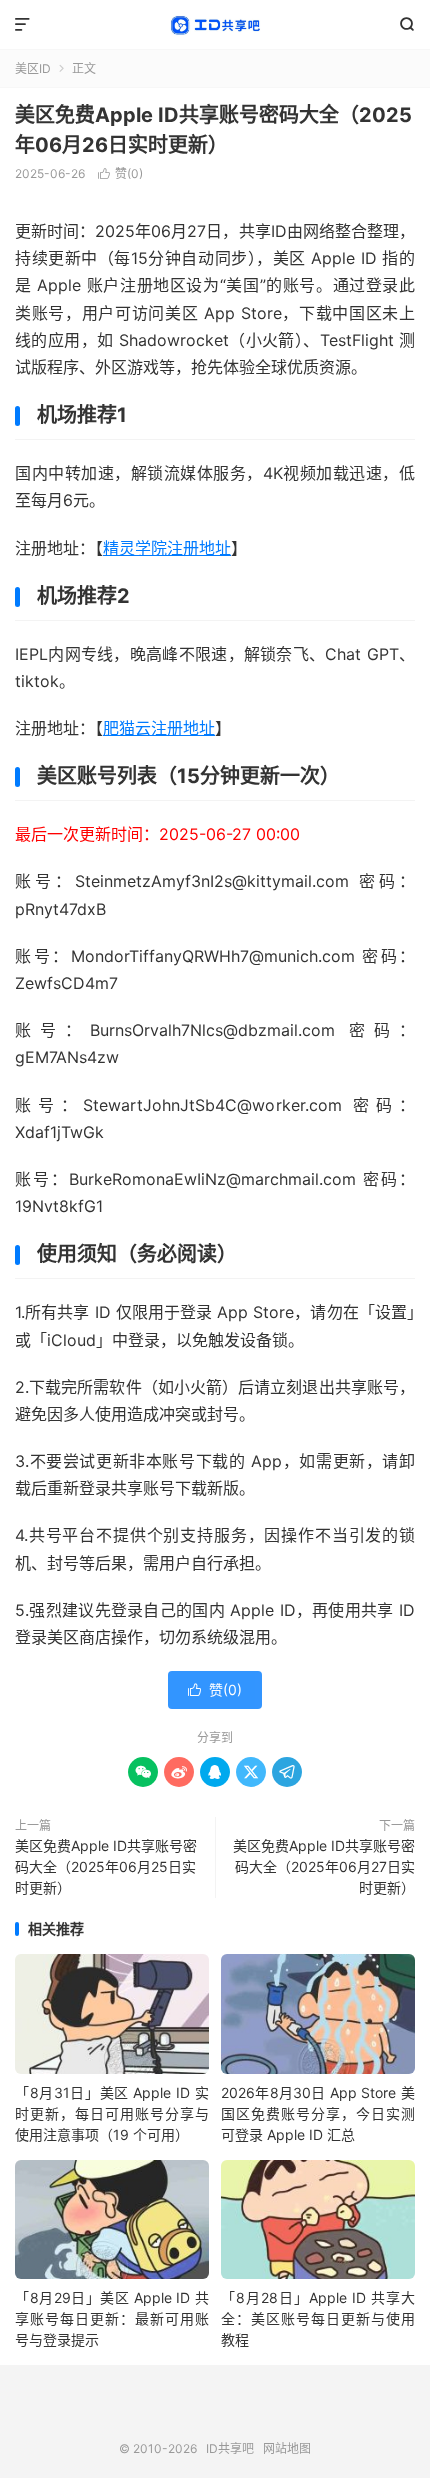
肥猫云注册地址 (159, 728)
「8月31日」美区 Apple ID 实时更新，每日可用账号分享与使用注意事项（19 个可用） (112, 2113)
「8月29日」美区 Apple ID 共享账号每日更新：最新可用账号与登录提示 (112, 2318)
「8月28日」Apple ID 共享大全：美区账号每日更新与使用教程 (318, 2318)
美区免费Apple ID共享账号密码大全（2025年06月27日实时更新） (324, 1866)
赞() (120, 173)
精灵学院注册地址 (167, 548)
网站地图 (287, 2448)
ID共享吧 (215, 25)
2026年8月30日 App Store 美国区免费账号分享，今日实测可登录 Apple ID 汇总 (318, 2113)
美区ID (33, 68)
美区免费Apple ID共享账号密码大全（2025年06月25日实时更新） (106, 1866)
